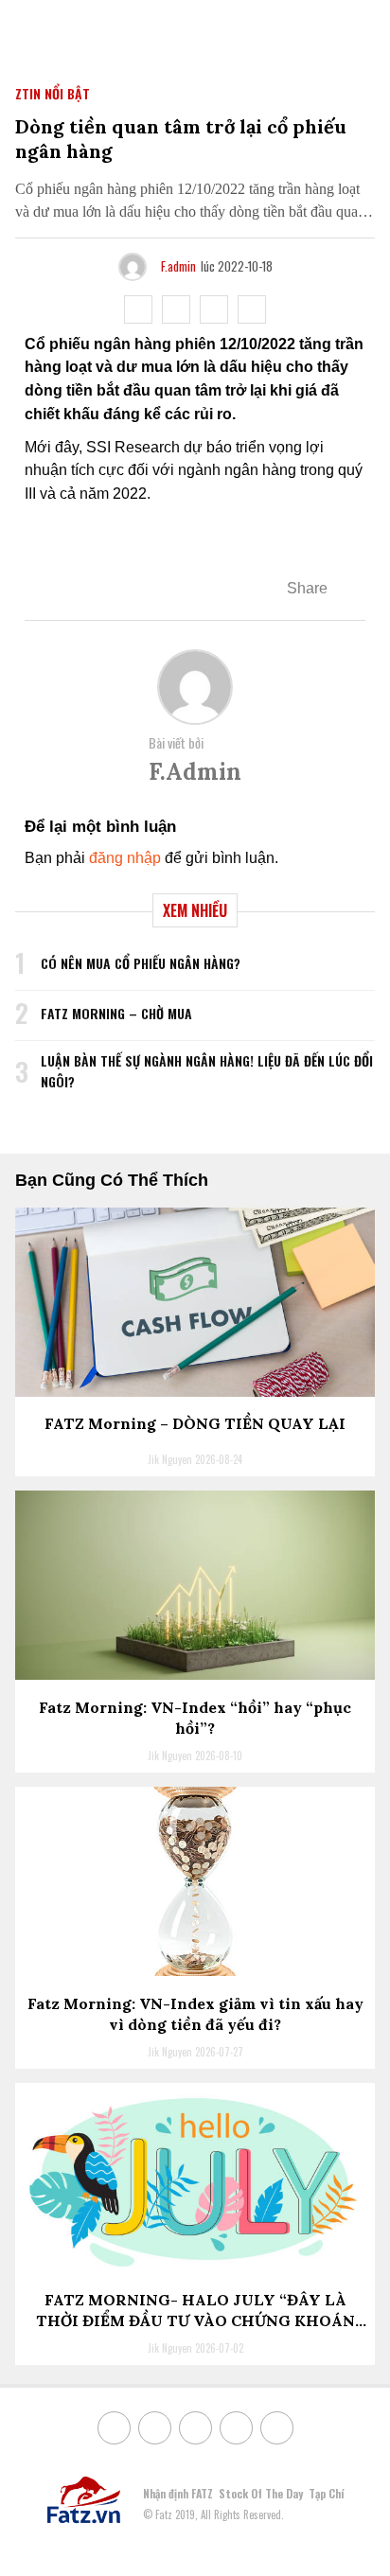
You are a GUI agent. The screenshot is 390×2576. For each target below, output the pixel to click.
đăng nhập (125, 858)
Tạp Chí (326, 2493)
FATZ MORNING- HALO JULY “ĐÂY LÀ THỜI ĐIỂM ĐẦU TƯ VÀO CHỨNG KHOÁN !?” (195, 2321)
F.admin (178, 266)
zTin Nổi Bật (53, 93)
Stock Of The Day (261, 2493)
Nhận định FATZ (178, 2493)
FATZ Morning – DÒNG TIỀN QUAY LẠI (195, 1423)
